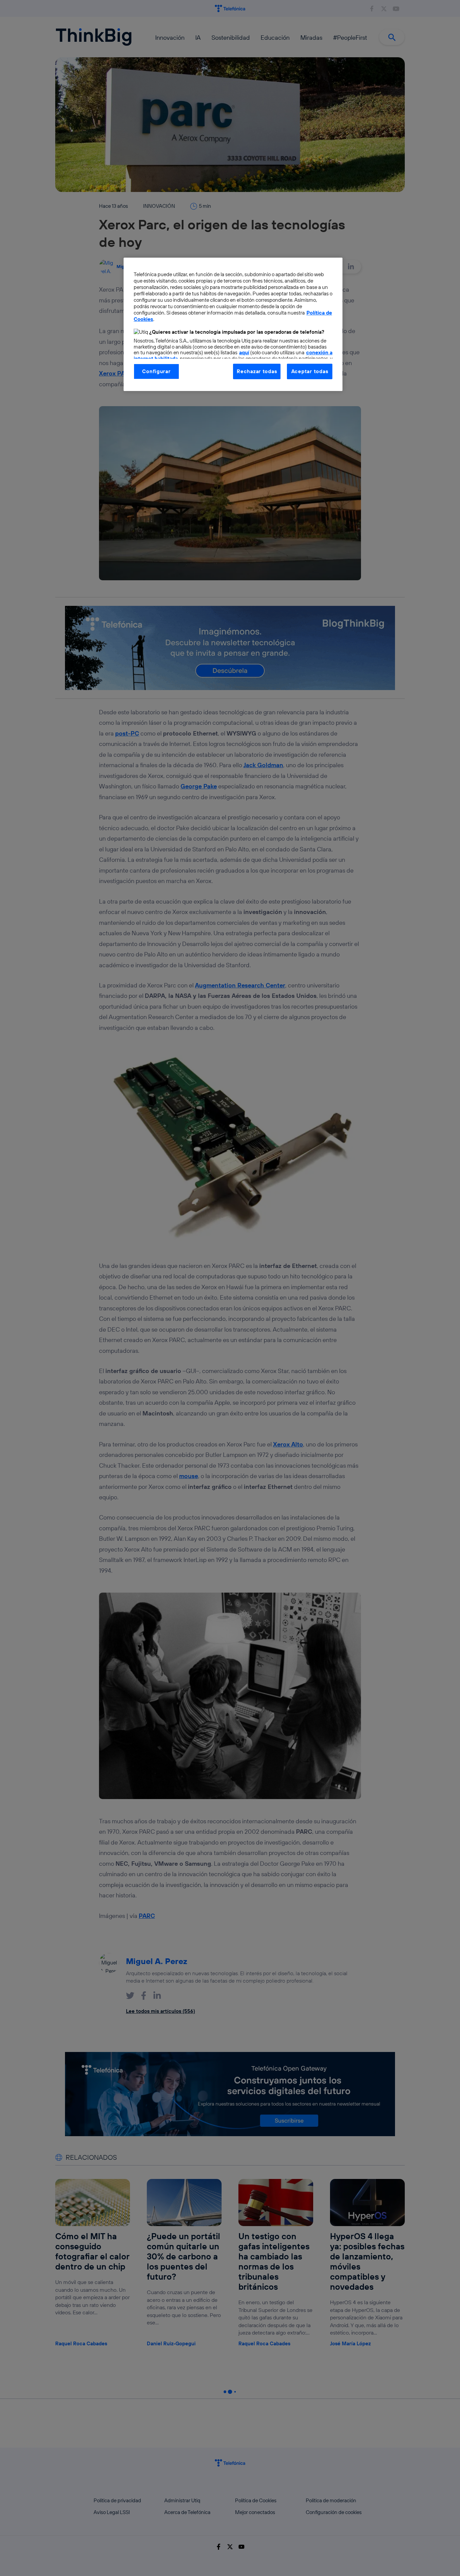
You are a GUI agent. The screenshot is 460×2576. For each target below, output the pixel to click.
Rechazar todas (257, 371)
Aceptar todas (310, 371)
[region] (233, 324)
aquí (244, 352)
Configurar (156, 371)
